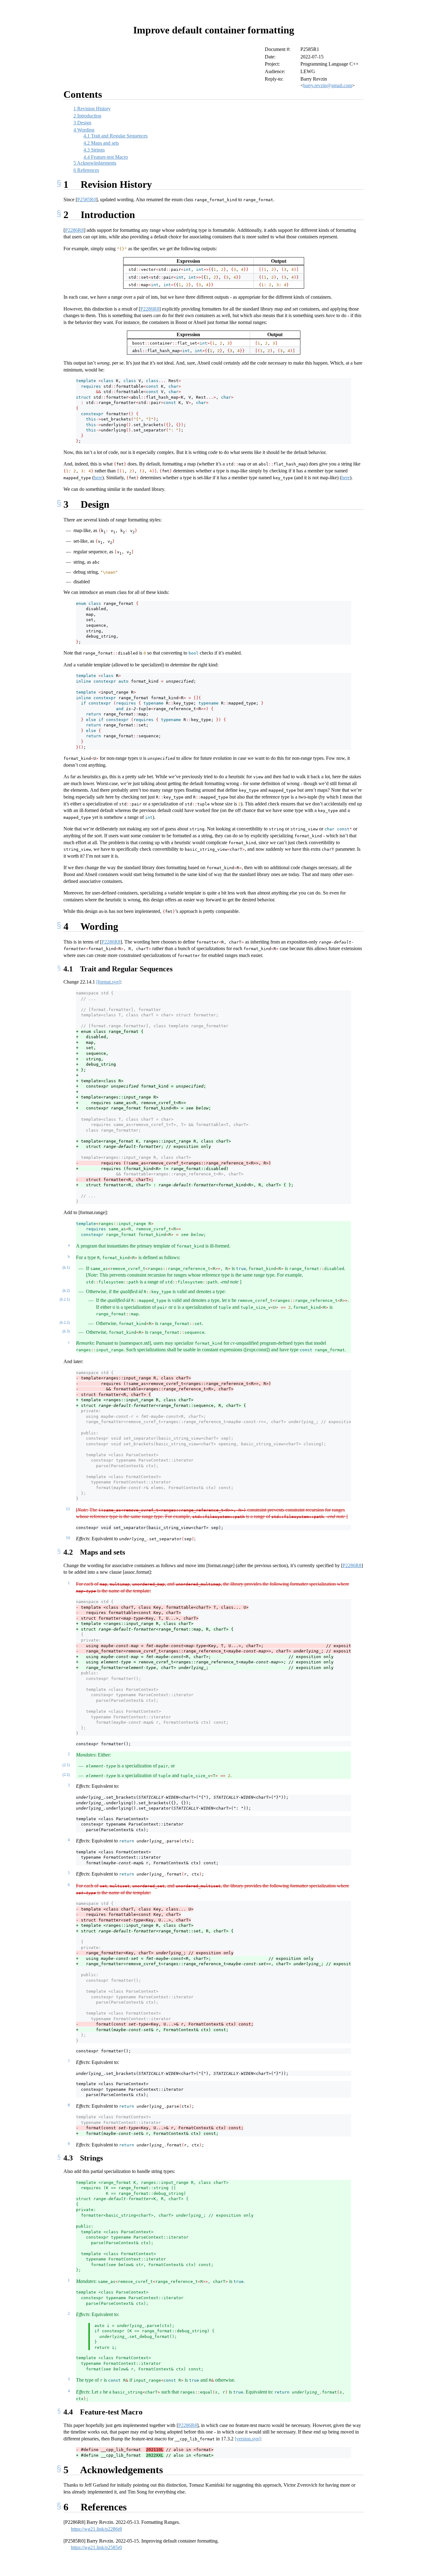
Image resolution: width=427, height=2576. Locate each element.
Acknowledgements (95, 163)
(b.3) (66, 1331)
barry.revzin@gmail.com (328, 85)
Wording (84, 130)
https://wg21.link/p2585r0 (96, 2547)
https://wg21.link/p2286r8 (96, 2529)
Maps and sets (101, 143)
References (86, 170)
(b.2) (66, 1291)
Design (82, 123)
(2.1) (66, 1765)
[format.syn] (108, 982)
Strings (94, 150)
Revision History (92, 109)
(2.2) (66, 1775)
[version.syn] (248, 2439)
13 (68, 1509)
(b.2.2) (65, 1323)
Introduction (87, 116)
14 (68, 1538)
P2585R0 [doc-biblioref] (87, 199)
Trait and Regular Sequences (116, 136)
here (98, 478)
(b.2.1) (65, 1299)
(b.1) (66, 1268)
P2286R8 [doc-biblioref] (74, 230)
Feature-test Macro (106, 157)
